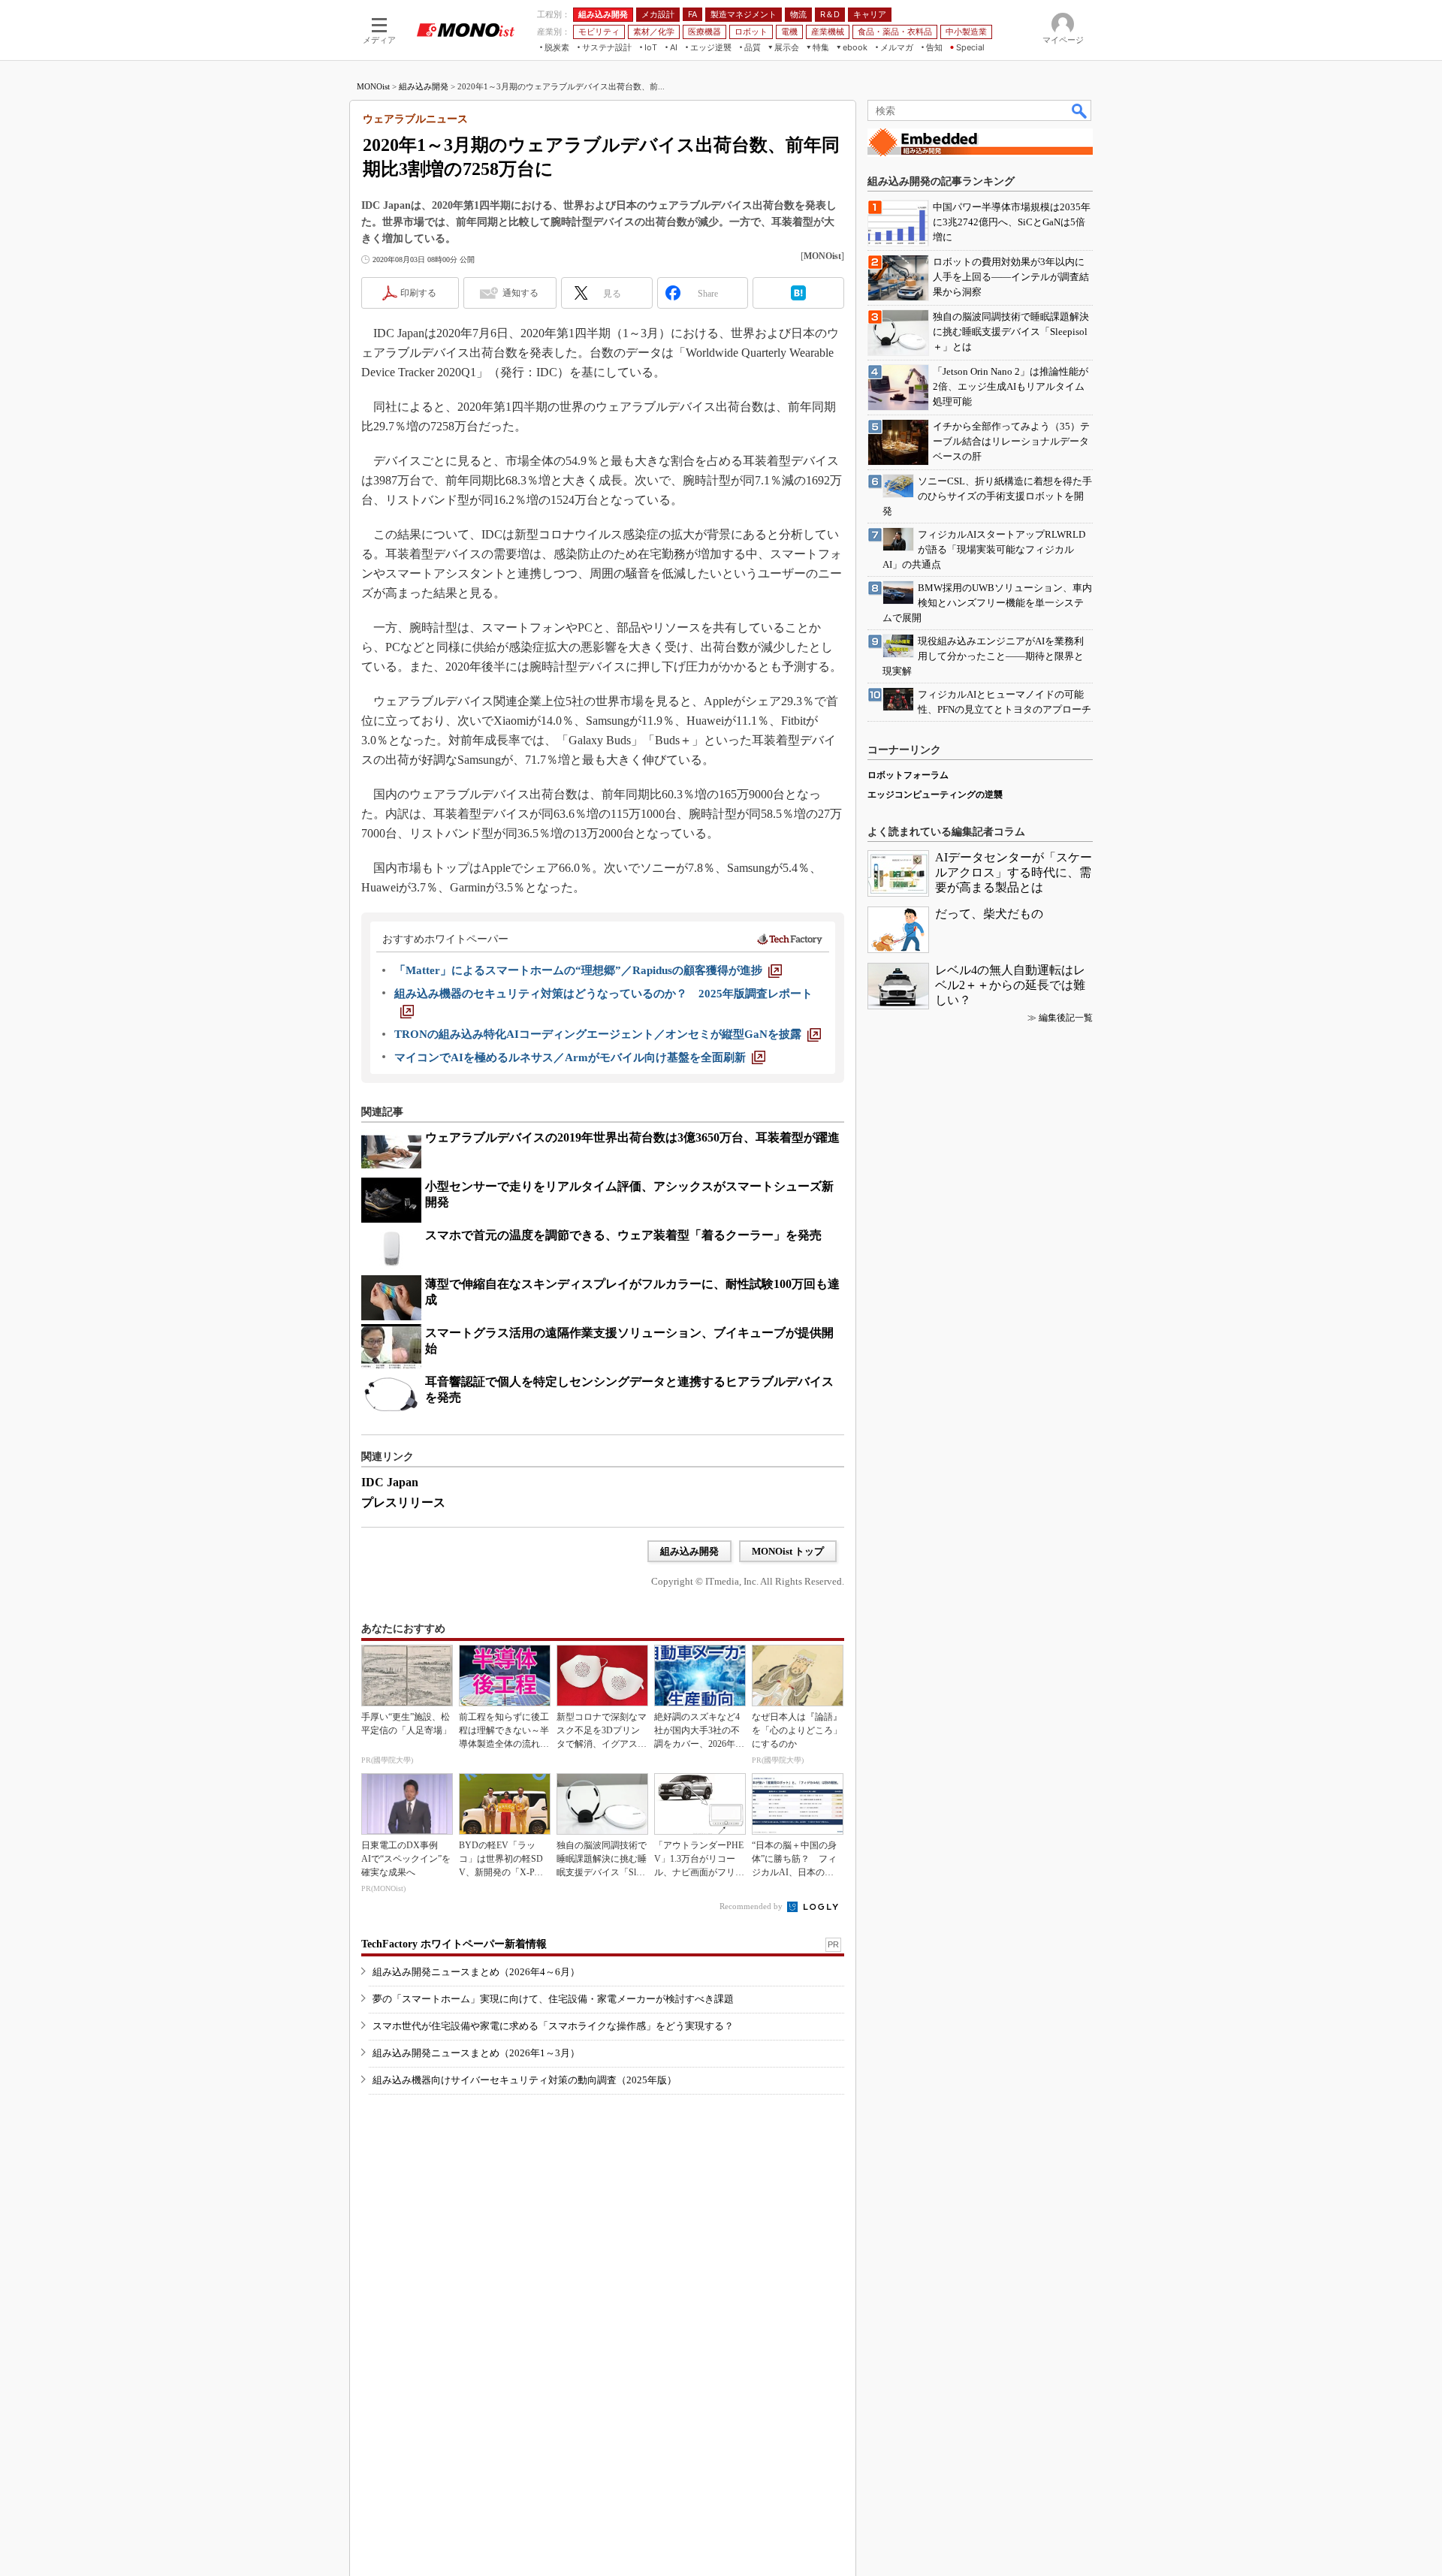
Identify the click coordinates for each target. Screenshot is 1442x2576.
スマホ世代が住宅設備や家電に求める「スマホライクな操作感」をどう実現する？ (553, 2026)
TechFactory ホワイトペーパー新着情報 (454, 1944)
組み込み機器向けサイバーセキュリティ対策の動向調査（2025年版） (525, 2080)
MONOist (373, 86)
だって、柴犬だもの (989, 914)
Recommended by (752, 1906)
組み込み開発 (424, 86)
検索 (1080, 110)
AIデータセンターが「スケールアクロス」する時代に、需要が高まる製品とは (1014, 872)
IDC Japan (390, 1482)
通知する (520, 293)
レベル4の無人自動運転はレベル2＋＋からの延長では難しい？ (1010, 985)
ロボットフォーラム (908, 775)
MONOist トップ (788, 1551)
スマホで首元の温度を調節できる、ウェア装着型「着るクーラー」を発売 (623, 1235)
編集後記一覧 (1066, 1018)
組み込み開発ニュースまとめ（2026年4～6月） (476, 1972)
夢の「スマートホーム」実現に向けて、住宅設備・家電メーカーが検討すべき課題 (553, 1999)
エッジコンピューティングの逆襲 (935, 795)
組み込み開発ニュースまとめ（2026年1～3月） (476, 2053)
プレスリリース (403, 1502)
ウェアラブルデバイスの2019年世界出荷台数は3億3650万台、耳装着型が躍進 (632, 1137)
